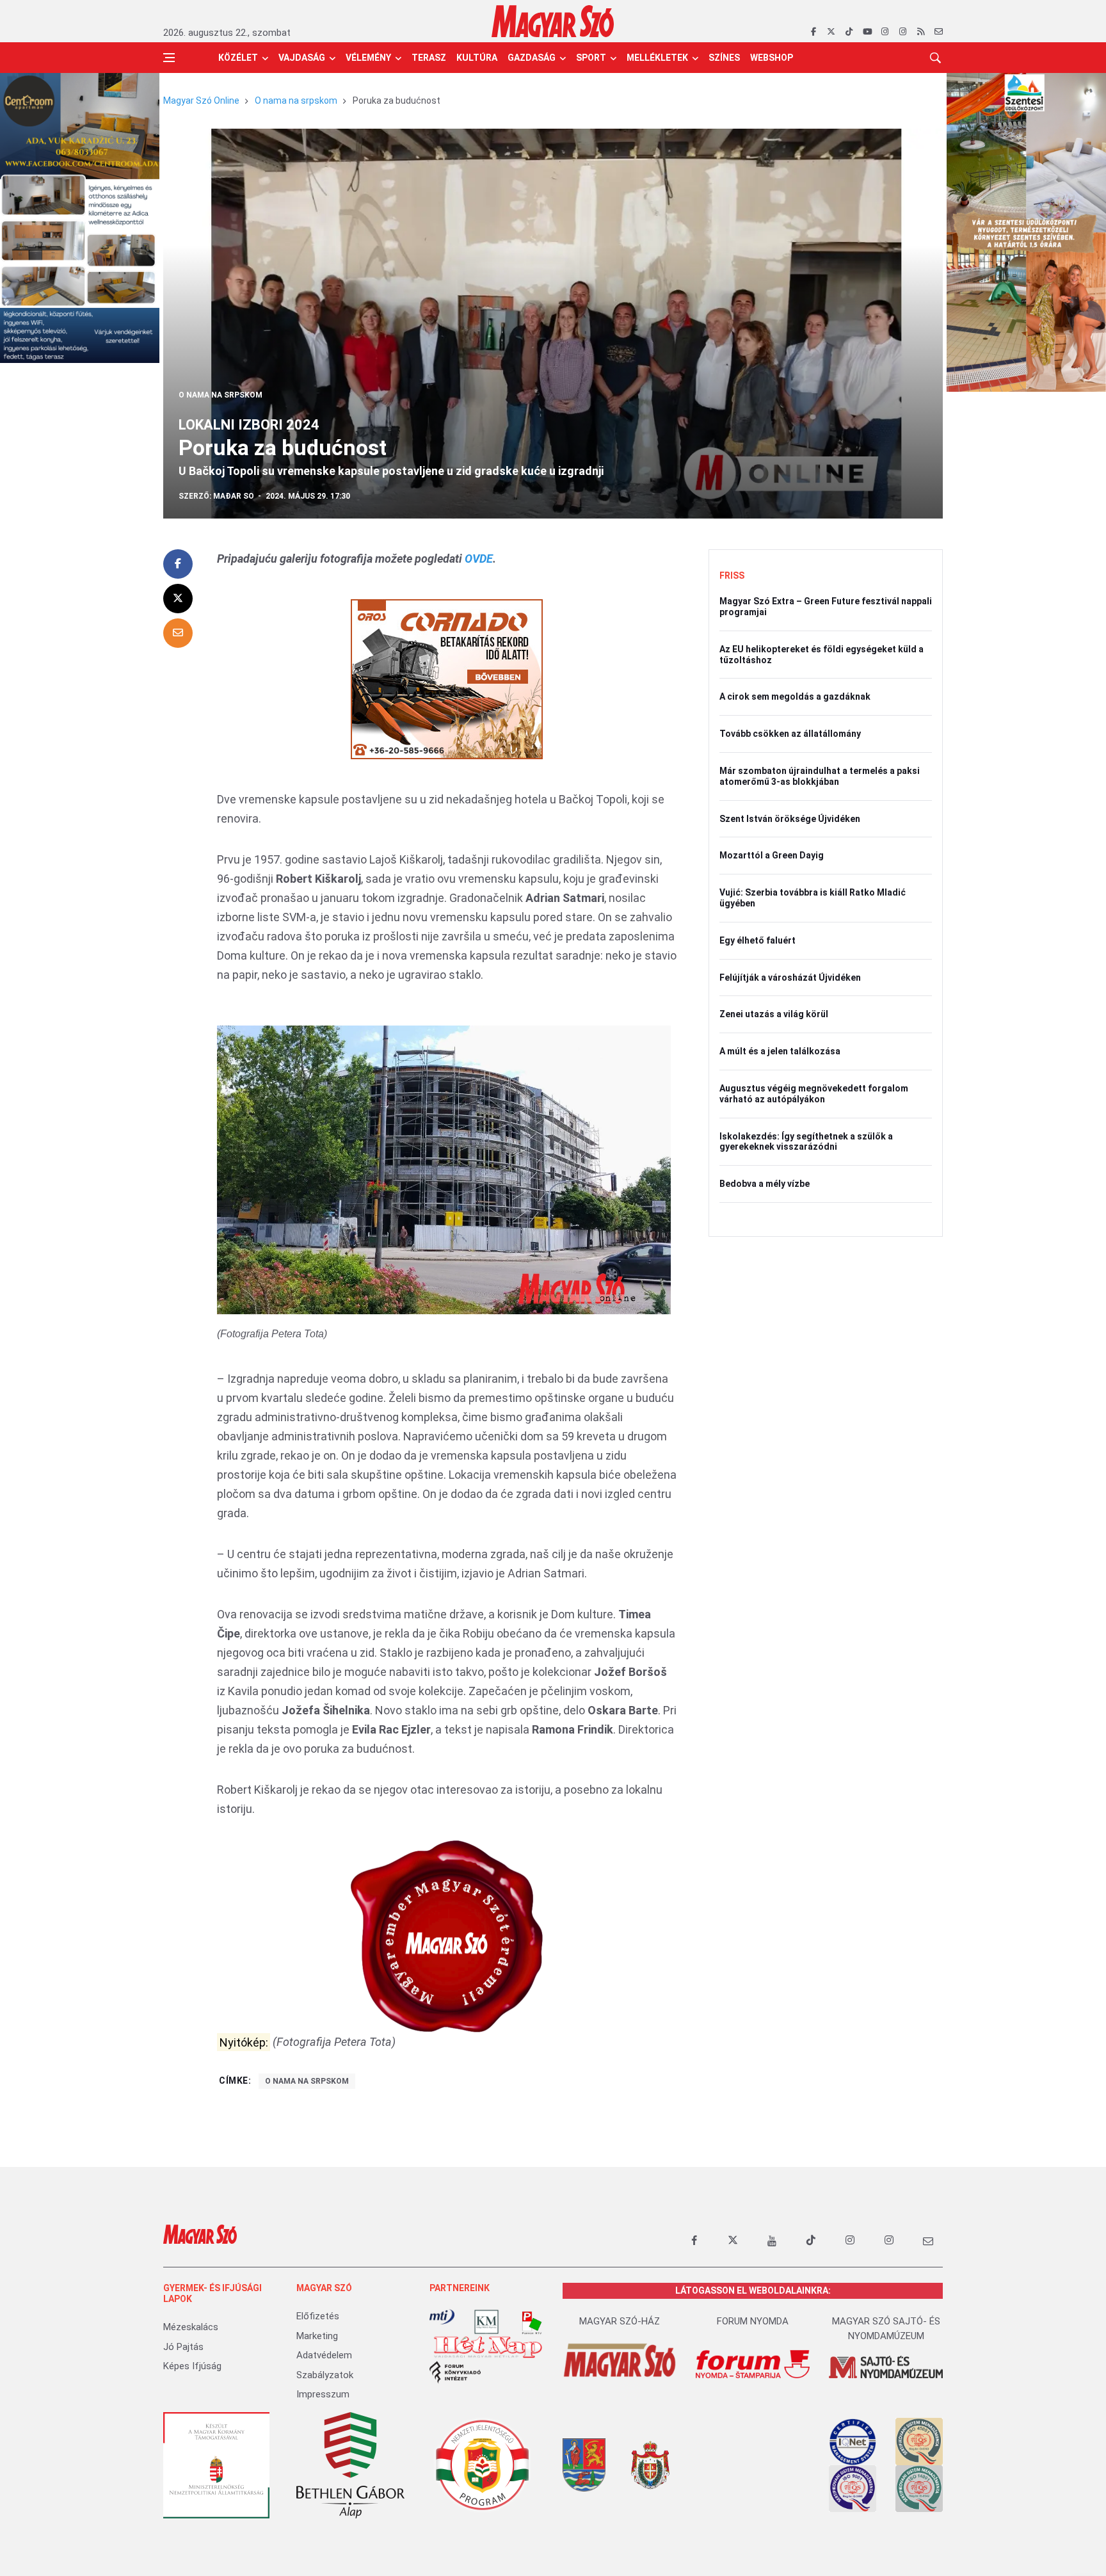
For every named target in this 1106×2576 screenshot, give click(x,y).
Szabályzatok (325, 2375)
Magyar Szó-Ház (620, 2321)
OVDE (479, 559)
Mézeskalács (191, 2327)
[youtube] (867, 32)
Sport (591, 58)
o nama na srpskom (307, 2081)
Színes (724, 58)
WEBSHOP (772, 58)
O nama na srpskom (296, 101)
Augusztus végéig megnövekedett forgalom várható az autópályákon (814, 1094)
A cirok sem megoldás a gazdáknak (795, 696)
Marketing (317, 2336)
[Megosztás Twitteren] (178, 599)
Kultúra (477, 58)
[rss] (921, 32)
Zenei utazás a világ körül (774, 1014)
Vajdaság (302, 58)
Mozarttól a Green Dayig (772, 855)
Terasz (429, 58)
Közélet (238, 58)
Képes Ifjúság (192, 2366)
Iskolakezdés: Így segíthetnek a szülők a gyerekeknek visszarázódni (806, 1142)
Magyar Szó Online (201, 101)
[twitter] (831, 32)
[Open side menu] (169, 58)
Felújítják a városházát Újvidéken (790, 978)
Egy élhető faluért (757, 940)
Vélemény (368, 58)
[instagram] (885, 32)
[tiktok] (849, 32)
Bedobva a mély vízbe (765, 1184)
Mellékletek (657, 58)
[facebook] (813, 32)
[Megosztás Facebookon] (178, 564)
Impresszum (323, 2394)
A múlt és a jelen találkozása (780, 1051)
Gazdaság (532, 58)
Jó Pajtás (183, 2347)
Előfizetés (318, 2316)
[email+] (928, 2241)
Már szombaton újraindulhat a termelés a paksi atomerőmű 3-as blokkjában (820, 776)
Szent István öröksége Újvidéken (790, 819)
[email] (939, 32)
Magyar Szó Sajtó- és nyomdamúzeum (886, 2329)
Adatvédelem (324, 2355)
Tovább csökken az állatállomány (790, 734)
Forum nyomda (753, 2321)
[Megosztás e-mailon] (178, 633)
